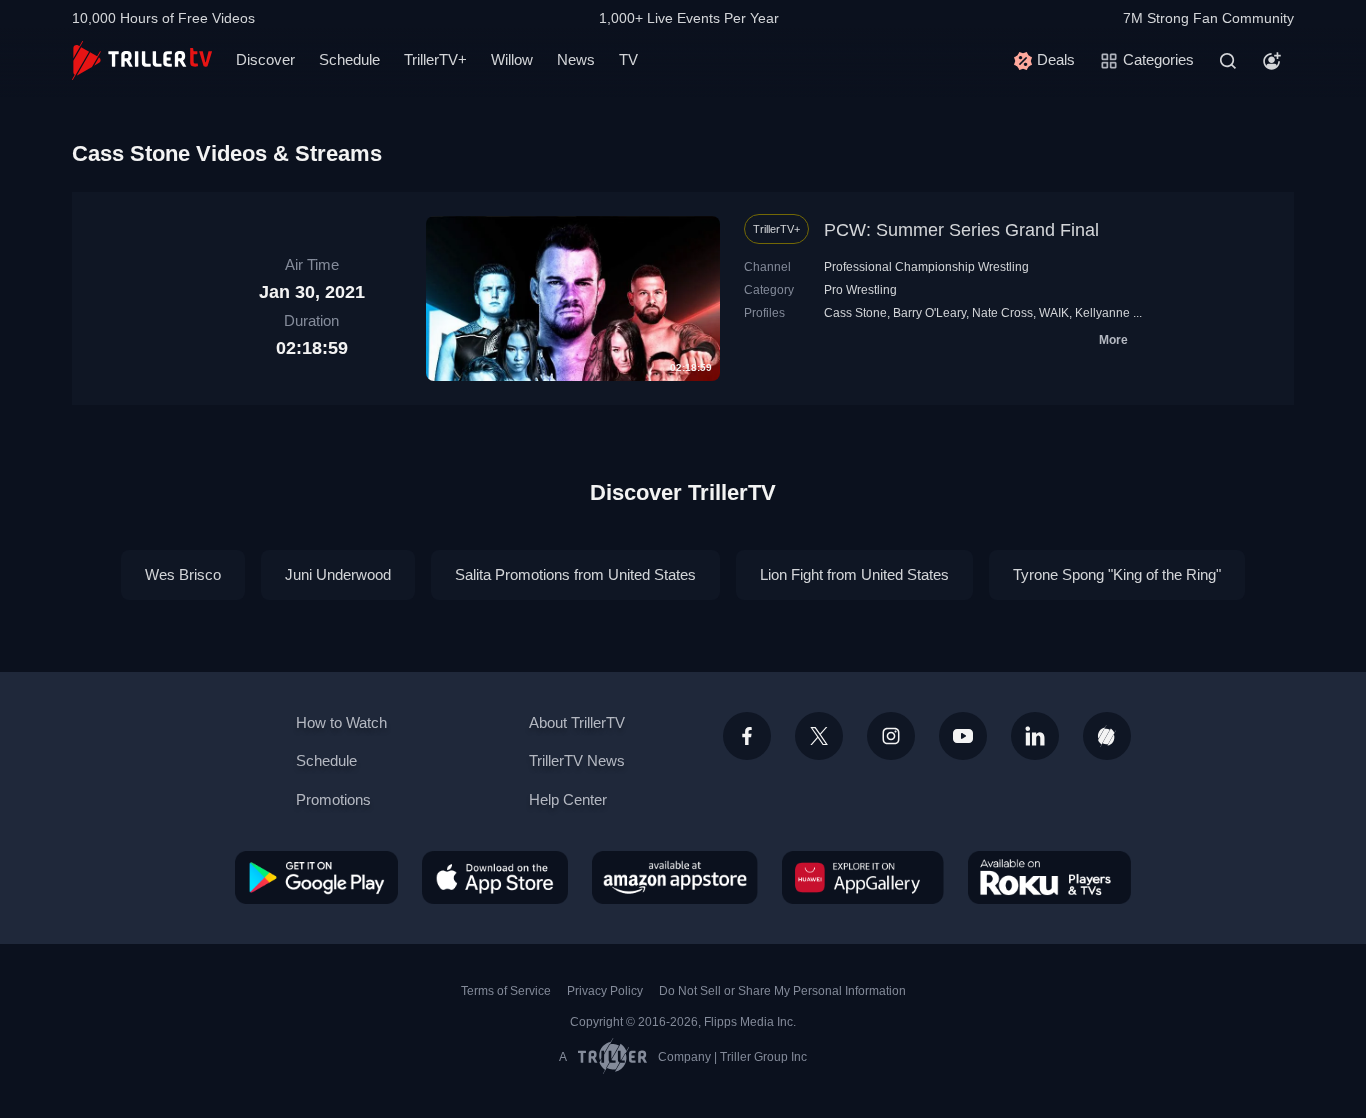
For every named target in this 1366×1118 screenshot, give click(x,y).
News (576, 59)
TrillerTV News (577, 760)
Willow (512, 59)
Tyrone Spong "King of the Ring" (1117, 574)
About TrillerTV (577, 722)
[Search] (1228, 61)
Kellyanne (1102, 313)
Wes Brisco (183, 574)
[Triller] (1107, 736)
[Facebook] (747, 736)
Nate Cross (1002, 313)
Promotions (333, 799)
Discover (265, 59)
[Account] (1272, 61)
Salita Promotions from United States (575, 574)
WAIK (1054, 313)
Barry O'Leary (929, 313)
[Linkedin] (1035, 736)
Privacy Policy (605, 991)
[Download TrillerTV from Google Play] (316, 877)
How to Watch (341, 722)
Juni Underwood (338, 574)
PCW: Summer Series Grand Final (961, 230)
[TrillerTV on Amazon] (675, 877)
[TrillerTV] (142, 60)
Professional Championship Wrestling (926, 267)
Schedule (349, 59)
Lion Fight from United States (854, 574)
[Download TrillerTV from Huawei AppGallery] (863, 877)
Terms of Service (506, 991)
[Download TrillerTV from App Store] (495, 877)
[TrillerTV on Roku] (1049, 877)
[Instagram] (891, 736)
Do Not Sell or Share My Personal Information (782, 991)
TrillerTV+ (435, 59)
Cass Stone (855, 313)
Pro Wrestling (860, 290)
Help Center (568, 799)
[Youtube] (963, 736)
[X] (819, 736)
